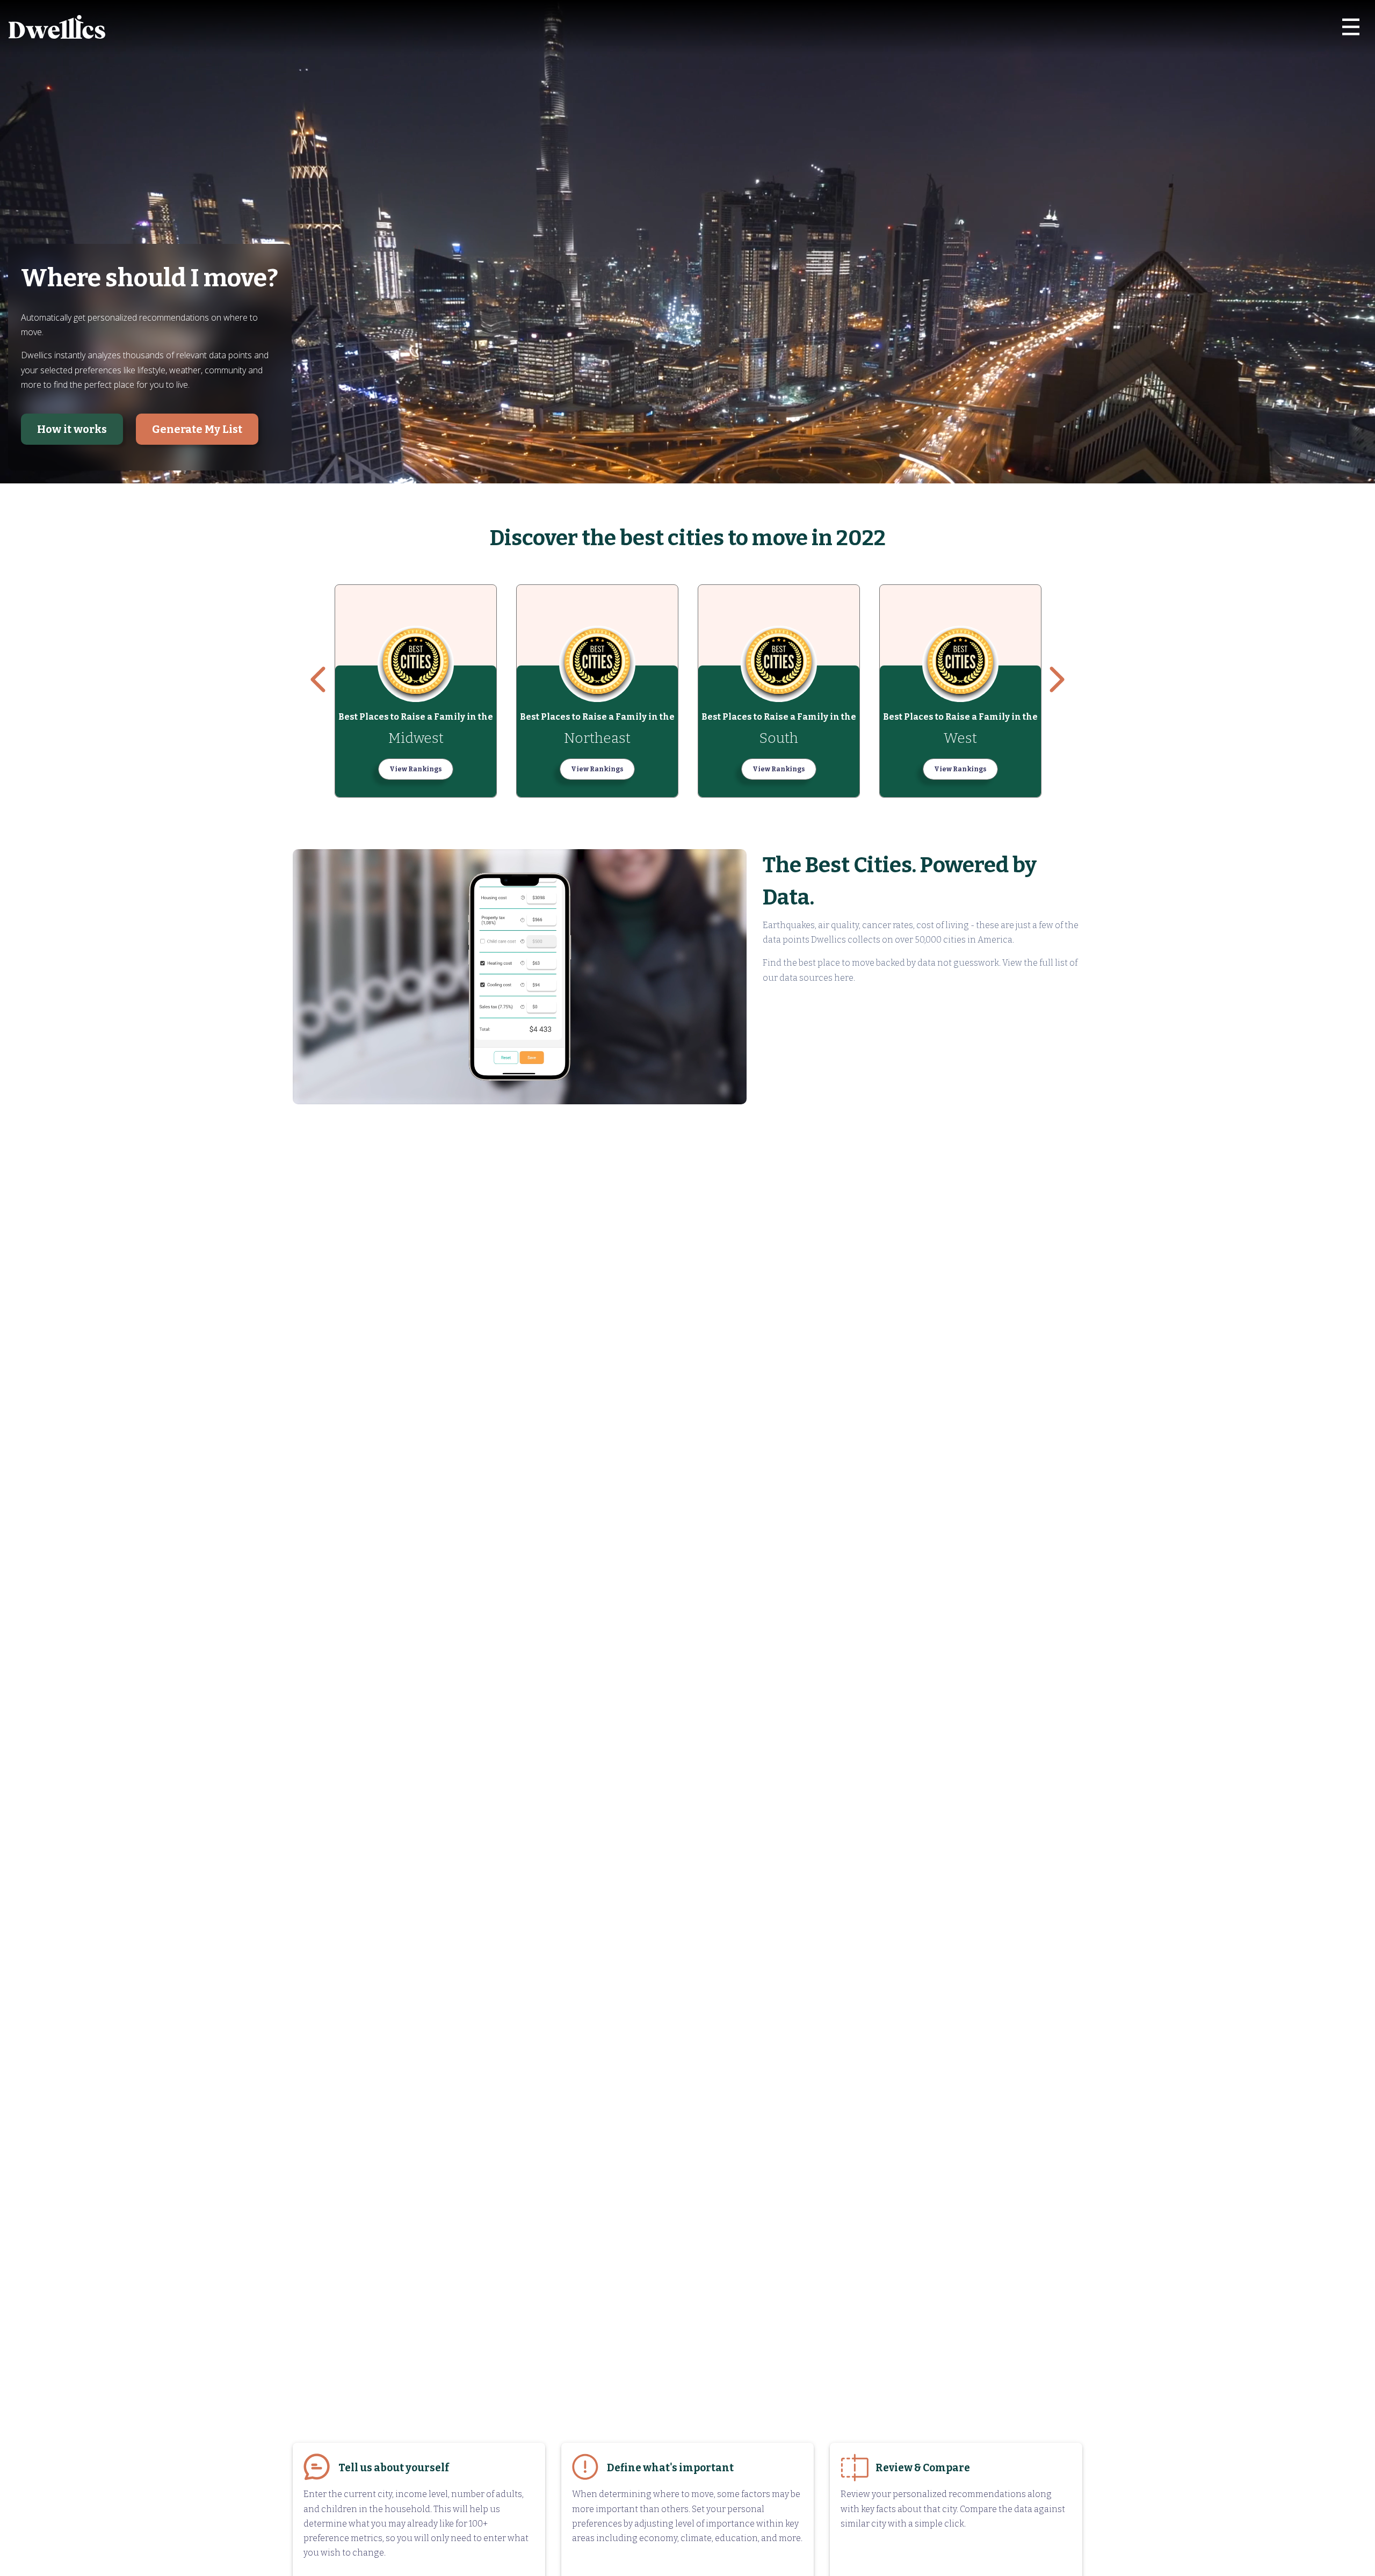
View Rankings (416, 769)
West (960, 738)
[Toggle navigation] (1351, 27)
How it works (72, 429)
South (779, 738)
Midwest (416, 738)
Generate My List (197, 429)
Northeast (597, 738)
